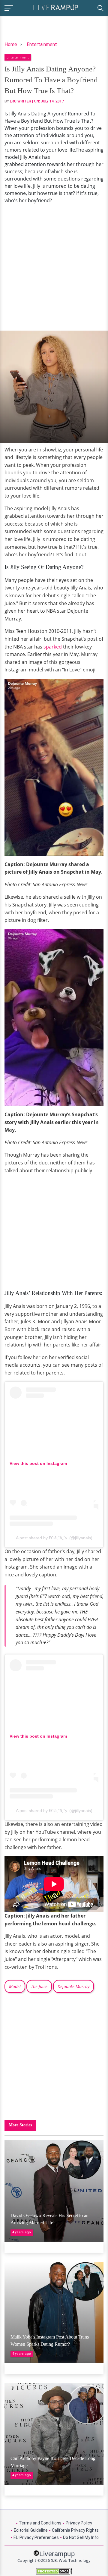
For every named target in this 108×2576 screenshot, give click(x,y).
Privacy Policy (79, 2523)
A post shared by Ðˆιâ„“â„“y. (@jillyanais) (54, 1538)
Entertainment (42, 44)
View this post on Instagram (38, 1463)
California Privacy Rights (75, 2530)
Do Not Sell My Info (81, 2537)
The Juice (39, 1986)
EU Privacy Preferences (36, 2537)
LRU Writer (21, 101)
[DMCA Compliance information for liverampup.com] (54, 2571)
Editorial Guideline (31, 2530)
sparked (53, 647)
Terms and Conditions (40, 2523)
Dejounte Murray (73, 1986)
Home (11, 44)
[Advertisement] (54, 267)
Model (15, 1986)
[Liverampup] (55, 7)
